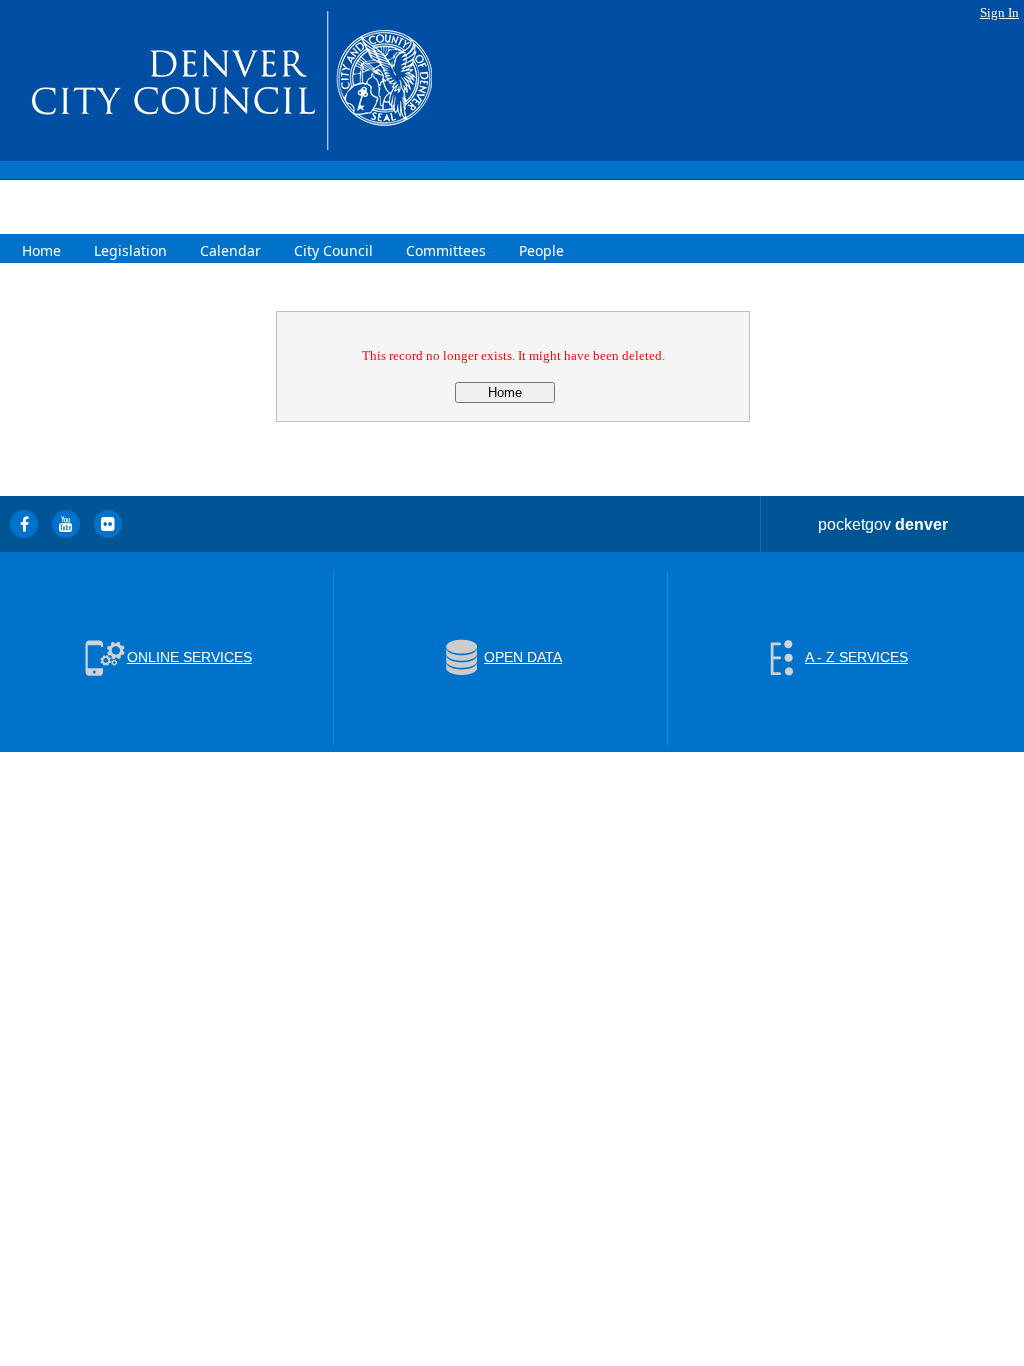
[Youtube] (66, 524)
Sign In (999, 12)
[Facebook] (24, 524)
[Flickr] (108, 524)
